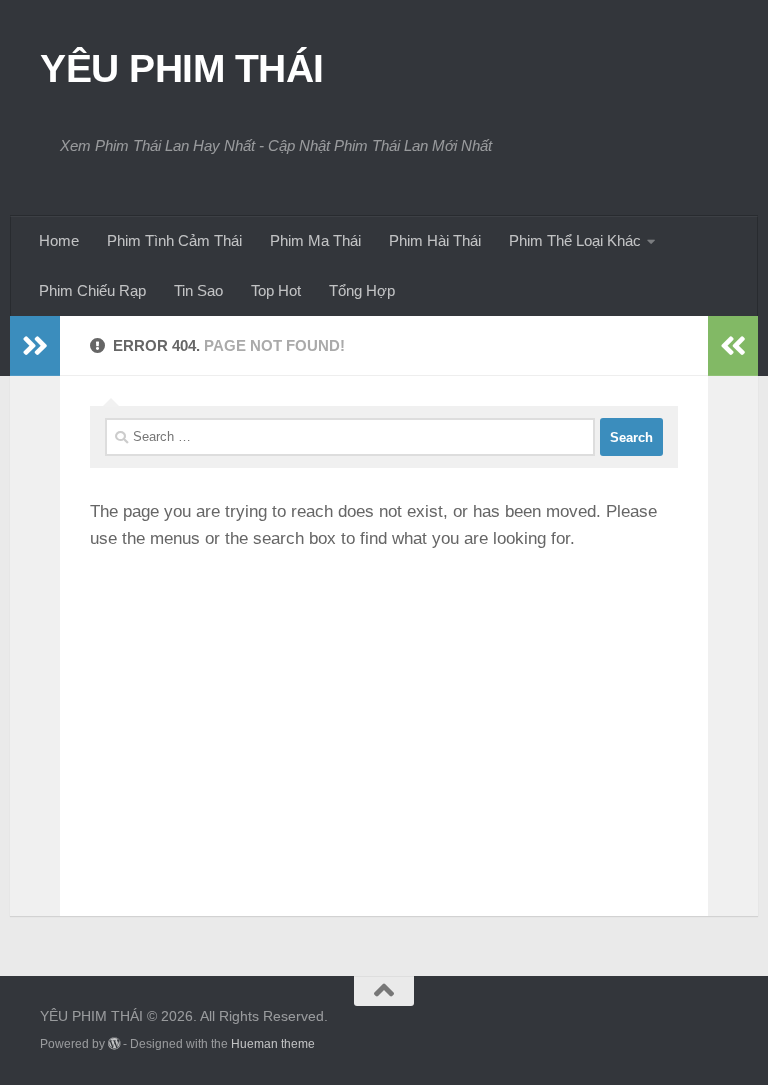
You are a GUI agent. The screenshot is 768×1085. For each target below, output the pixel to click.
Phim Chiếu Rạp (92, 290)
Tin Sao (198, 290)
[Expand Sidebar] (35, 346)
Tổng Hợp (362, 290)
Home (59, 240)
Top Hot (276, 290)
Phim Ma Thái (315, 240)
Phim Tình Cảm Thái (174, 240)
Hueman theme (273, 1044)
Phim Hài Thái (435, 240)
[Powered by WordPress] (114, 1044)
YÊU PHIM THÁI (182, 68)
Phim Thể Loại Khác (575, 240)
